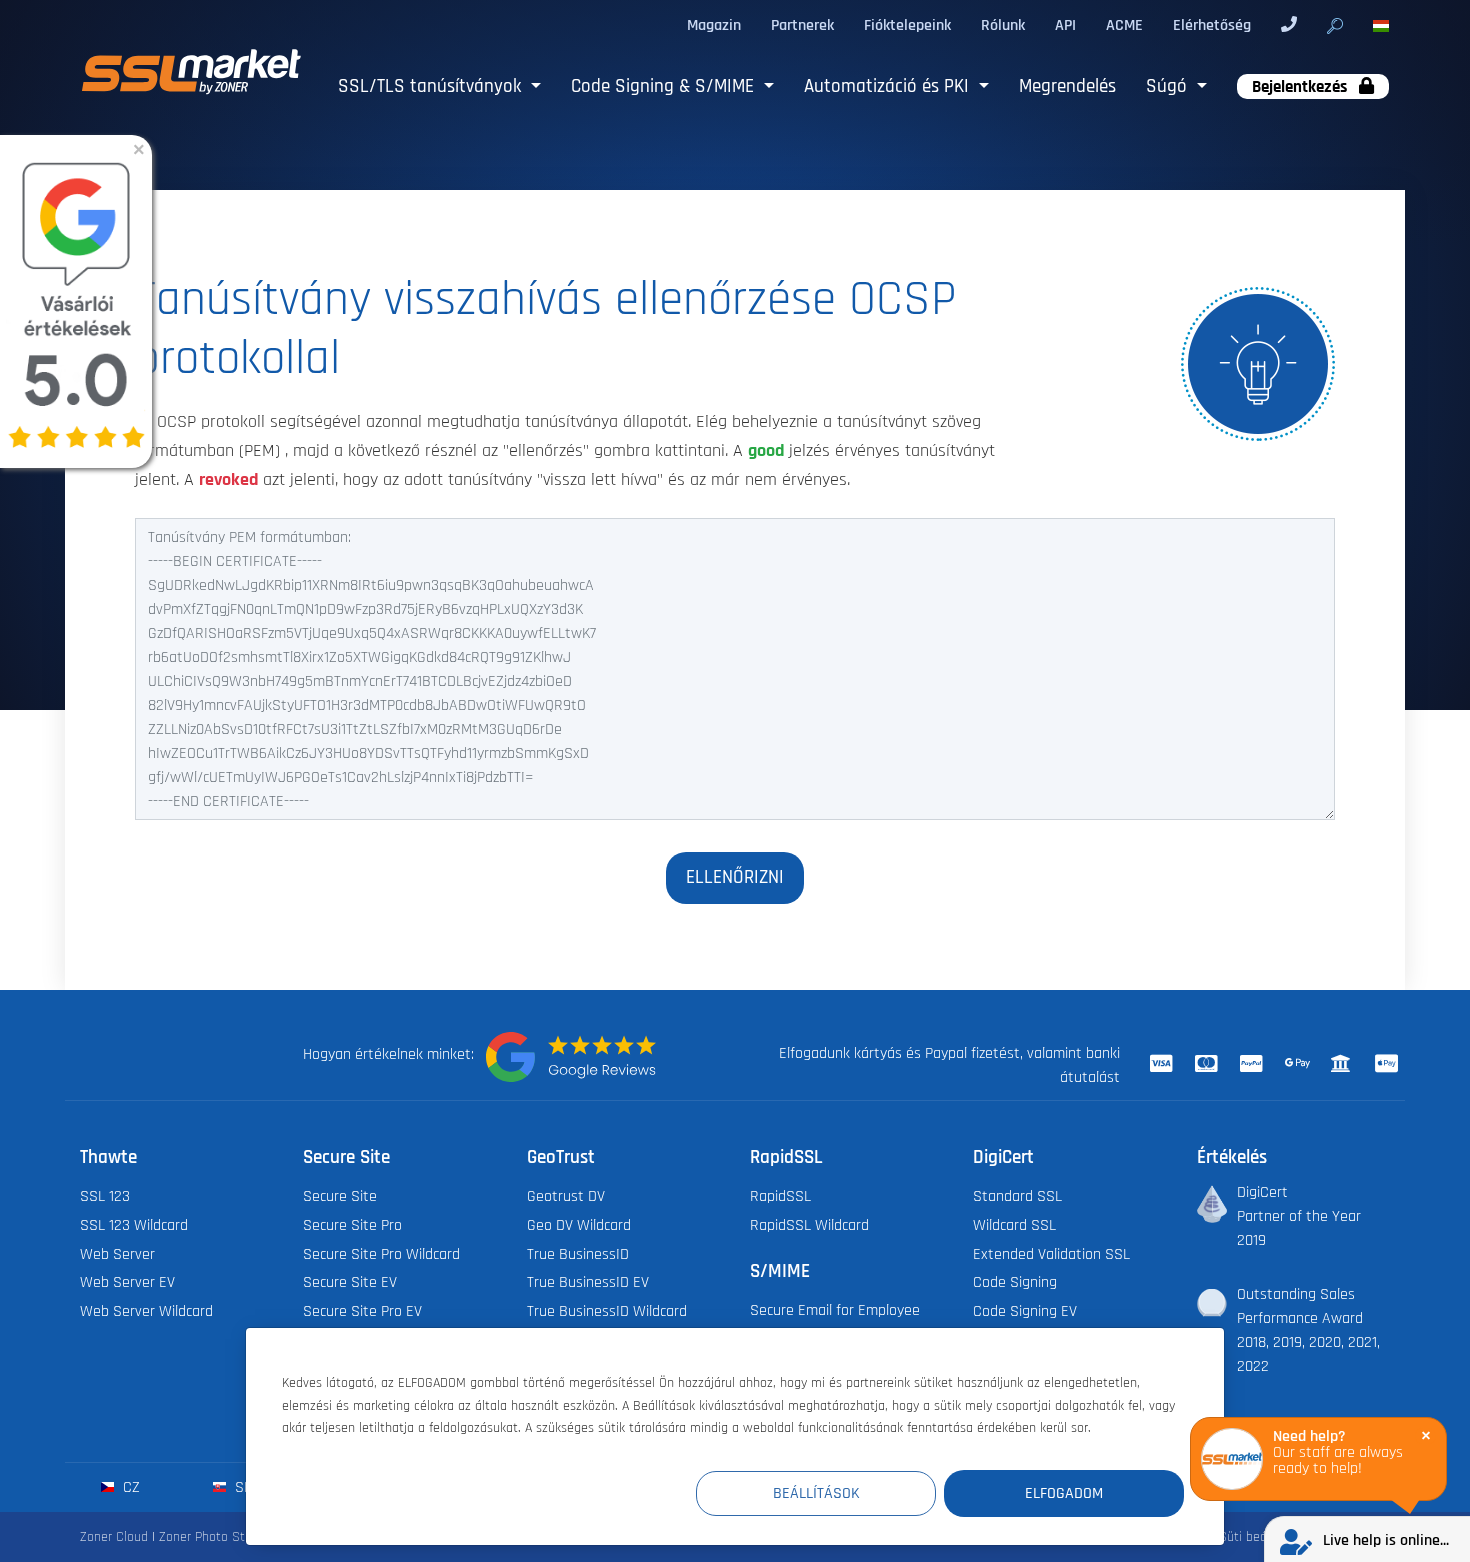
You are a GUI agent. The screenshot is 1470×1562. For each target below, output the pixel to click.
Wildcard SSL (1014, 1225)
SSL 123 (105, 1196)
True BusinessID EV (588, 1282)
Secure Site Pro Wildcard (381, 1254)
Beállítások (816, 1493)
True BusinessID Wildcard (607, 1311)
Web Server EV (127, 1282)
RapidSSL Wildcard (809, 1225)
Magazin (714, 25)
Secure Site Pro (352, 1225)
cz (129, 1487)
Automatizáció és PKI (889, 86)
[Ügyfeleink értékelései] (571, 1057)
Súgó (1169, 86)
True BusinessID (578, 1254)
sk (241, 1487)
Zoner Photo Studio (214, 1536)
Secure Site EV (350, 1282)
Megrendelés (1067, 86)
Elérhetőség (1212, 25)
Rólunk (1003, 25)
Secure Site (340, 1196)
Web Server (117, 1254)
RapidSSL (780, 1196)
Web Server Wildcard (146, 1311)
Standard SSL (1017, 1196)
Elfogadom (1064, 1493)
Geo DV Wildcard (579, 1225)
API (1065, 25)
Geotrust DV (566, 1196)
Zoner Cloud (114, 1536)
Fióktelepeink (907, 25)
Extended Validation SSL (1051, 1254)
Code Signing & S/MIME (665, 86)
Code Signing (1015, 1282)
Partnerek (802, 25)
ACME (1124, 25)
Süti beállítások (1263, 1536)
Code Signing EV (1025, 1311)
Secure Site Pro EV (362, 1311)
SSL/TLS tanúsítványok (432, 86)
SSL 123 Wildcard (134, 1225)
